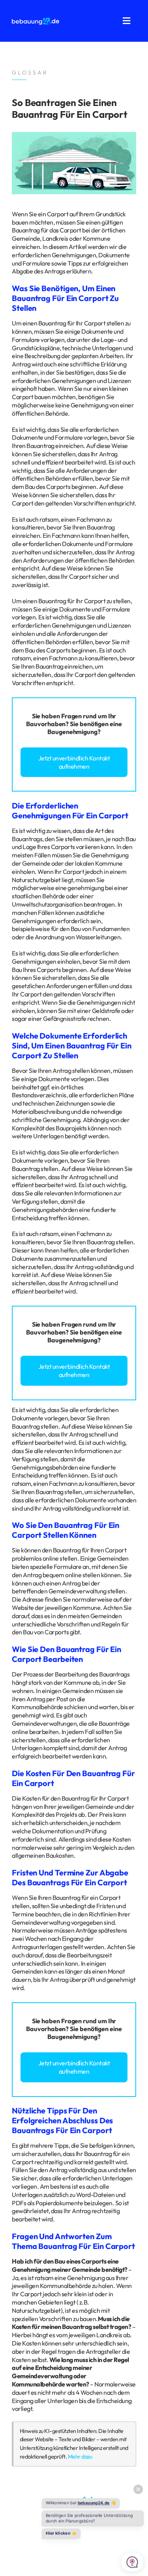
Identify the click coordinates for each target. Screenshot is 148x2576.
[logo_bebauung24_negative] (36, 20)
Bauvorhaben (46, 724)
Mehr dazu (80, 2457)
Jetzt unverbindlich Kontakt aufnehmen (74, 762)
